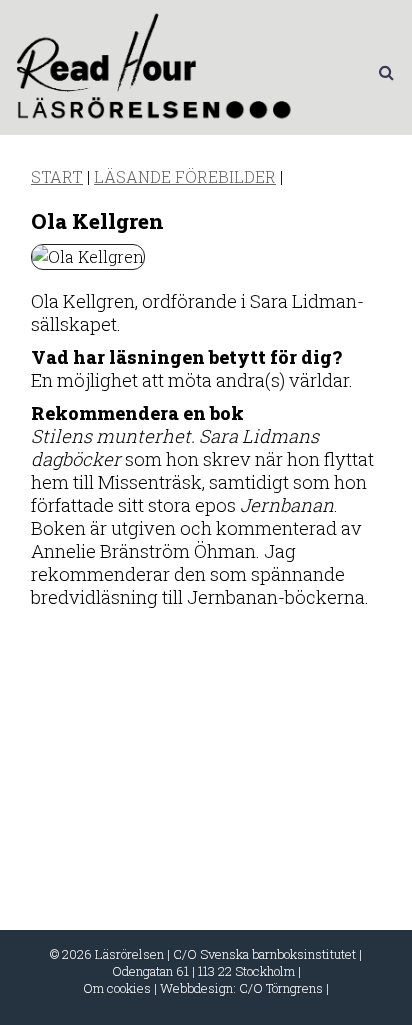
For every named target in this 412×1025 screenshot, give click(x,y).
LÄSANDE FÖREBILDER (185, 176)
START (57, 176)
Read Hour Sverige (157, 72)
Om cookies (117, 988)
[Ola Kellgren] (88, 257)
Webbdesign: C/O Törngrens (241, 988)
